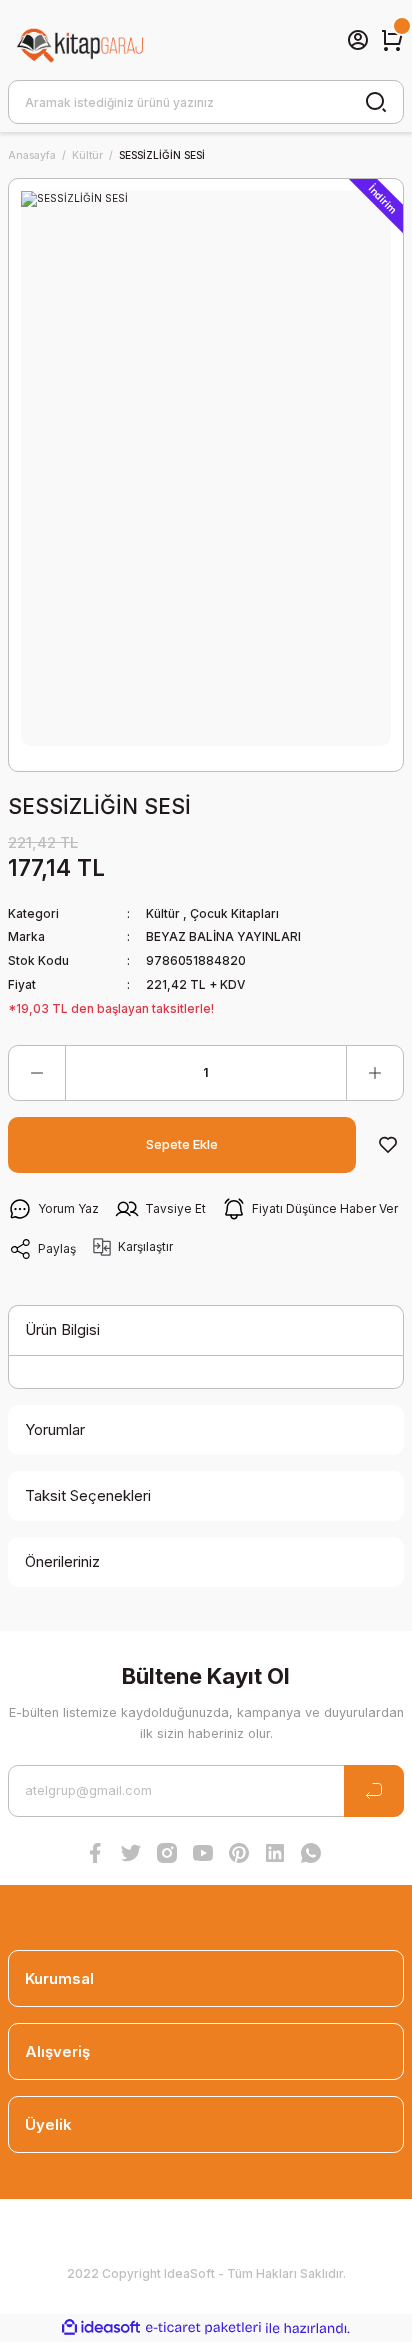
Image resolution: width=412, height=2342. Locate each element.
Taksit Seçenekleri (88, 1495)
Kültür (163, 913)
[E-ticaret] (203, 2327)
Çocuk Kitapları (234, 913)
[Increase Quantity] (375, 1073)
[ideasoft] (101, 2328)
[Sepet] (392, 40)
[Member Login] (358, 40)
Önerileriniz (62, 1561)
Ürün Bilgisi (62, 1329)
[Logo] (81, 40)
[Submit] (374, 1791)
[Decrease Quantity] (37, 1073)
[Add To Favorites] (388, 1145)
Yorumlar (55, 1429)
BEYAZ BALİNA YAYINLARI (223, 936)
